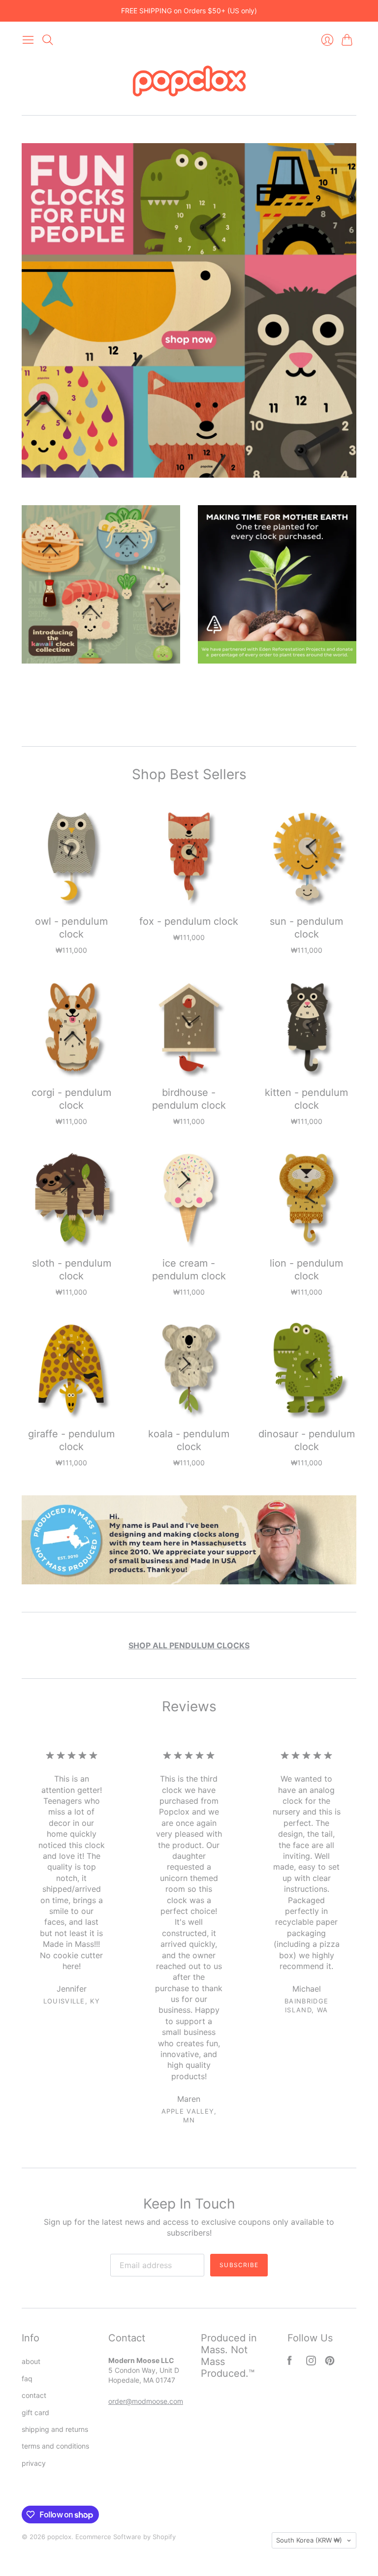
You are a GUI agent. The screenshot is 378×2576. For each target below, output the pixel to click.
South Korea (309, 2540)
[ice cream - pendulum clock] (189, 1198)
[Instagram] (311, 2363)
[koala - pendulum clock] (189, 1369)
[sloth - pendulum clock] (72, 1198)
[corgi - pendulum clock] (72, 1027)
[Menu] (28, 40)
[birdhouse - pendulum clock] (189, 1027)
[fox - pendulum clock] (189, 857)
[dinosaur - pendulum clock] (306, 1369)
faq (27, 2379)
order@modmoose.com (146, 2401)
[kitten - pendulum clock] (306, 1027)
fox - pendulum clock (189, 921)
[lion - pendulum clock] (306, 1198)
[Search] (48, 40)
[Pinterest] (330, 2363)
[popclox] (189, 82)
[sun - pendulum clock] (306, 857)
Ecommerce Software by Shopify (126, 2537)
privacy (34, 2463)
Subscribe (239, 2265)
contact (34, 2395)
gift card (35, 2412)
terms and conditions (55, 2446)
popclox (59, 2537)
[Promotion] (189, 310)
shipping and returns (55, 2429)
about (31, 2361)
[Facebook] (290, 2363)
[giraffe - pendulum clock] (72, 1369)
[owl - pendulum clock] (72, 857)
